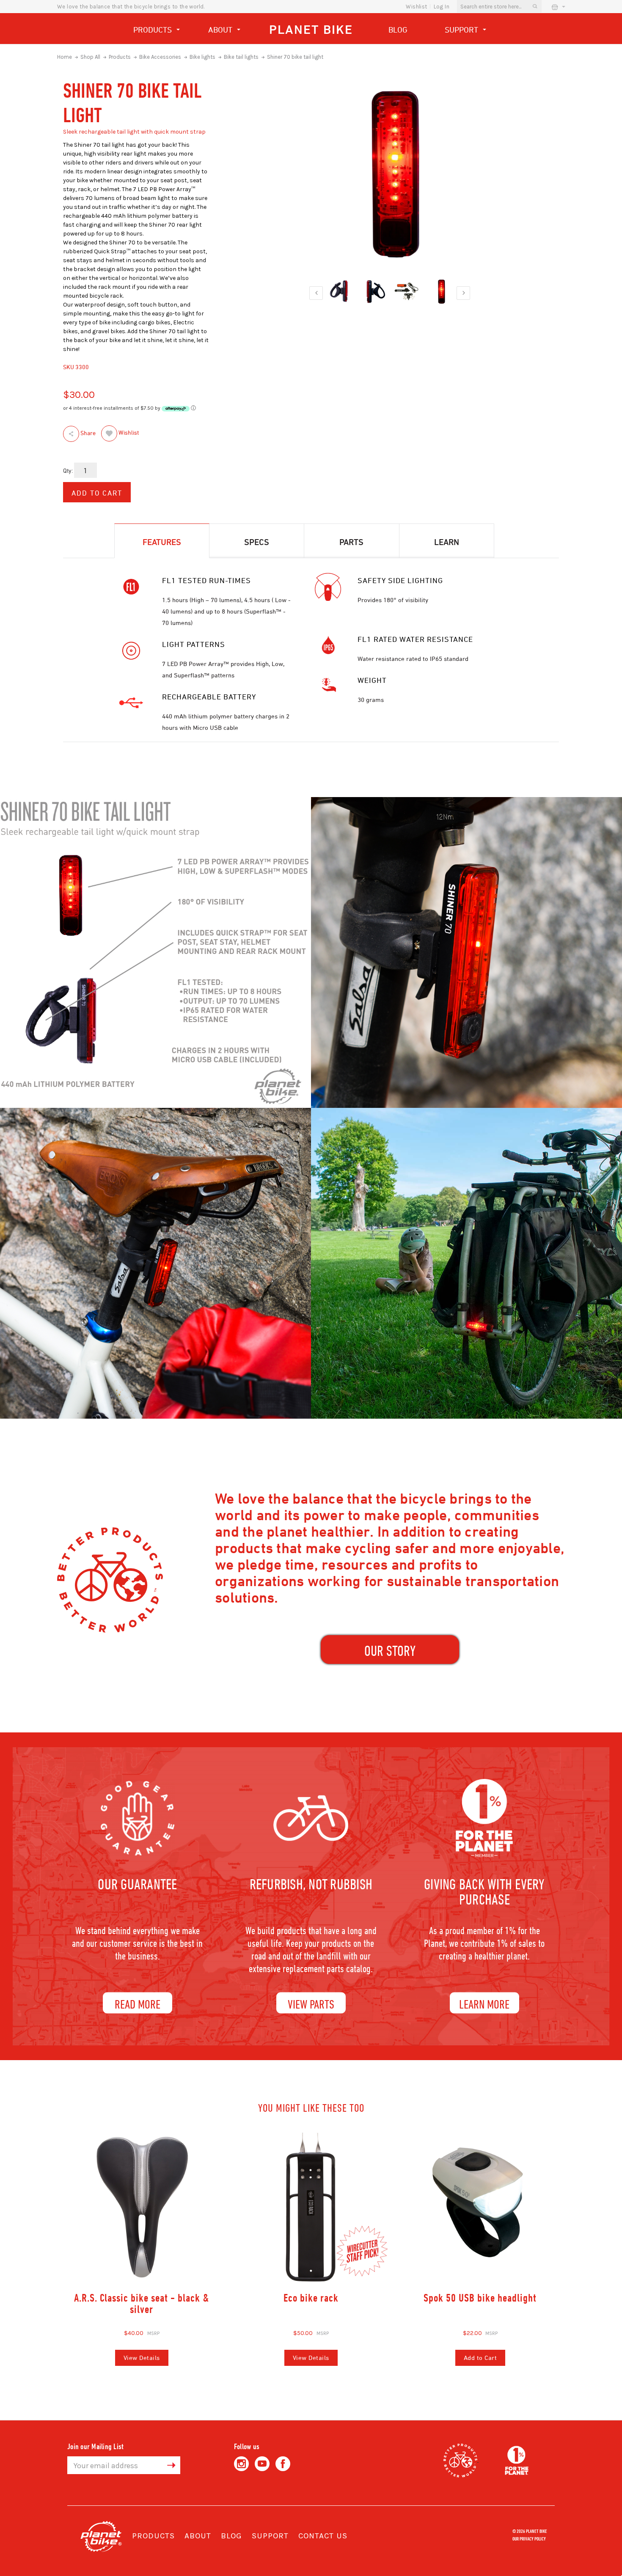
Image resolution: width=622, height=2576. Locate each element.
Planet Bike (311, 29)
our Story (390, 1651)
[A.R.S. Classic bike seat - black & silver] (142, 2207)
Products (154, 30)
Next (463, 293)
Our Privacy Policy (529, 2538)
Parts (351, 542)
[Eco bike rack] (311, 2207)
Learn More (484, 2004)
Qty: (68, 470)
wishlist (416, 7)
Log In (442, 7)
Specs (257, 542)
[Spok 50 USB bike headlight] (480, 2207)
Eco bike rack (311, 2298)
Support (462, 30)
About (221, 30)
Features (162, 542)
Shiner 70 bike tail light (295, 57)
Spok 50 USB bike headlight (480, 2298)
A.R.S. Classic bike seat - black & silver (142, 2303)
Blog (398, 30)
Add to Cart (480, 2358)
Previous (316, 293)
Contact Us (323, 2536)
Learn (447, 542)
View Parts (311, 2004)
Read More (138, 2004)
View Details (142, 2358)
